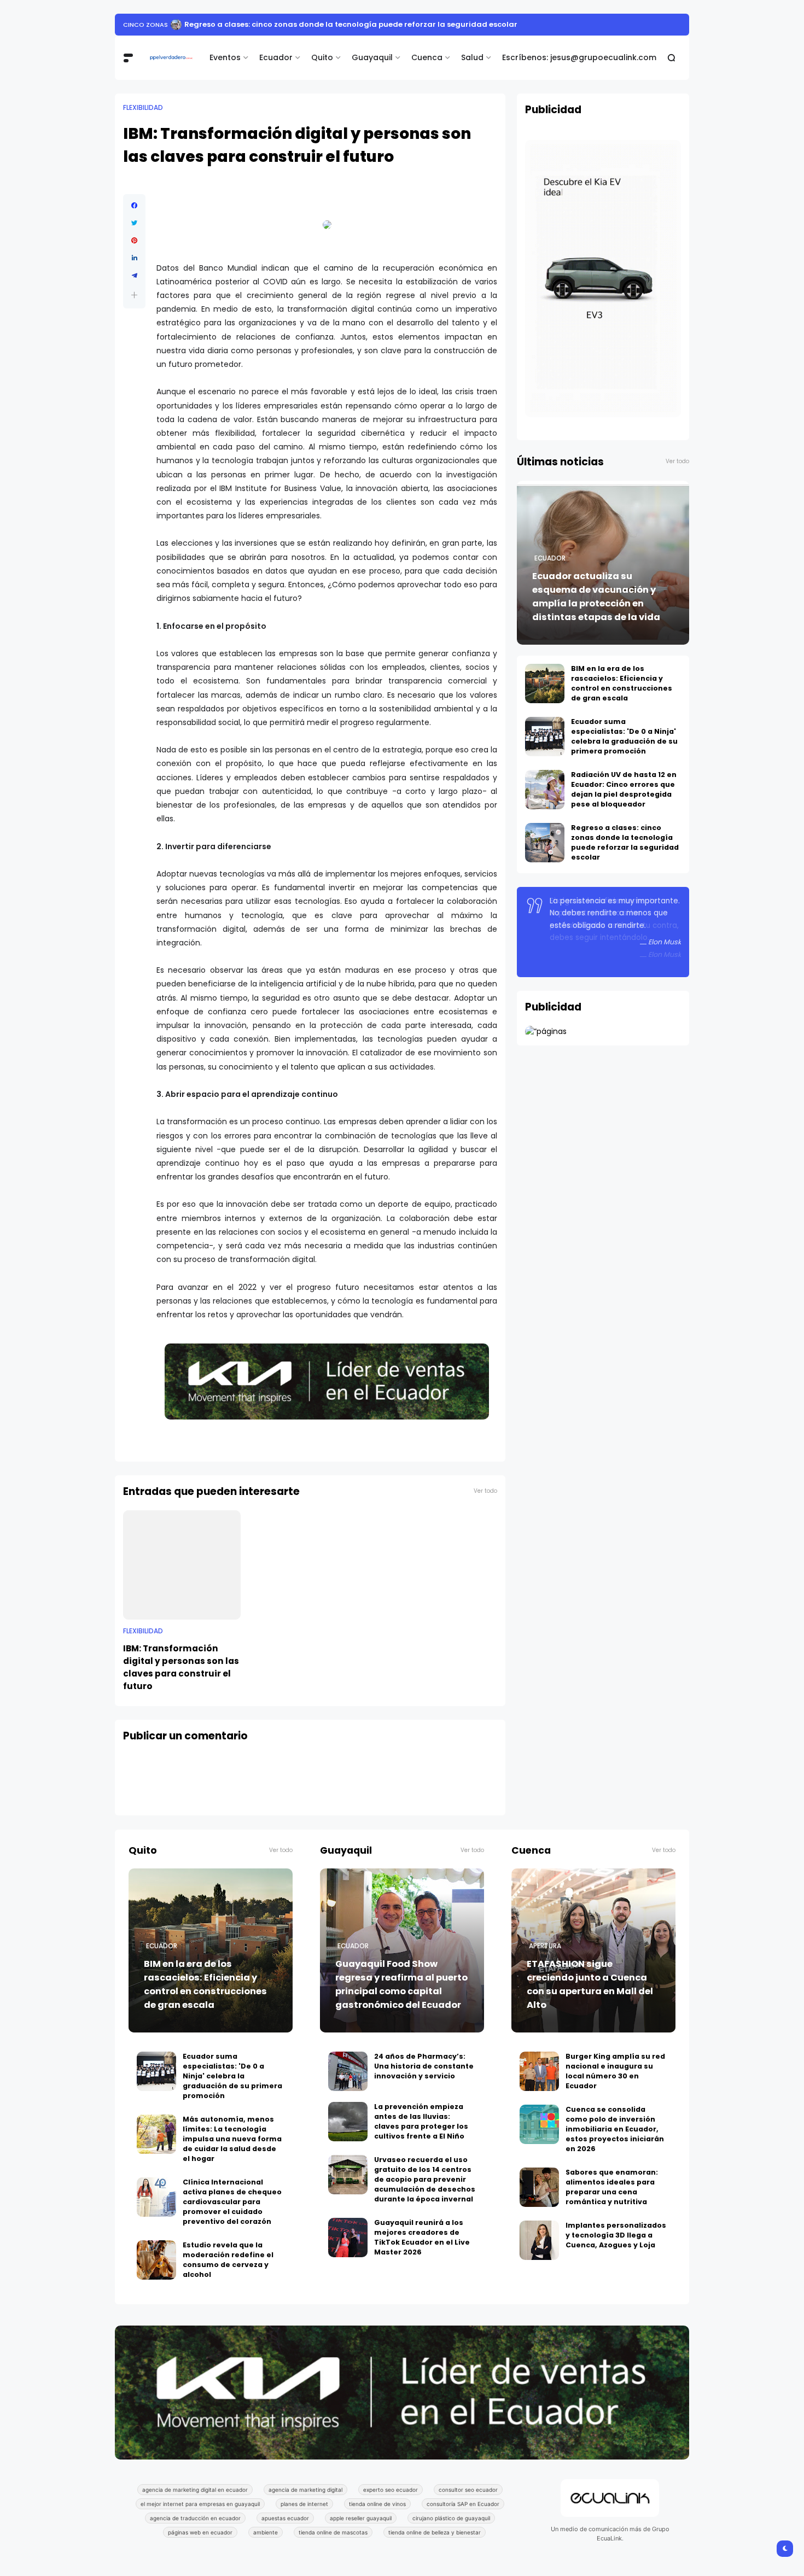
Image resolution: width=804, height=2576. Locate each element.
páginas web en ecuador (200, 2532)
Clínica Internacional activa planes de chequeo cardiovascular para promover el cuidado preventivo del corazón (232, 2202)
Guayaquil (372, 57)
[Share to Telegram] (134, 276)
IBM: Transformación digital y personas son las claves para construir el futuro (181, 1667)
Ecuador (276, 57)
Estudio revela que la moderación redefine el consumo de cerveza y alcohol (228, 2260)
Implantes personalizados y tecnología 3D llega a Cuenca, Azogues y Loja (616, 2235)
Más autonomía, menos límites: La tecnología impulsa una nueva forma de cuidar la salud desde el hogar (232, 2139)
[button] (134, 295)
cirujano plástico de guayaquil (451, 2518)
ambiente (266, 2532)
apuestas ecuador (285, 2518)
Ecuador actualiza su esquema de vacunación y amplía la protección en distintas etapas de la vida (596, 597)
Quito (322, 57)
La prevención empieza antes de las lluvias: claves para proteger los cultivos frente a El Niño (421, 2121)
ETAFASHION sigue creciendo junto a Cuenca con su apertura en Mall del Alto (590, 1984)
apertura (545, 1946)
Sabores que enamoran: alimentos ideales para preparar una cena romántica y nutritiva (612, 2187)
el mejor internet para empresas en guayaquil (200, 2504)
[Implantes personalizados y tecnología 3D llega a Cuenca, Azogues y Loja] (539, 2240)
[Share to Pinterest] (134, 241)
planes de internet (304, 2504)
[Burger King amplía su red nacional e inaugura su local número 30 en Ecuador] (539, 2071)
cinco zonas (145, 25)
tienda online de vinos (377, 2504)
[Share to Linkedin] (134, 258)
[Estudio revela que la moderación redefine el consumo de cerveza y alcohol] (156, 2260)
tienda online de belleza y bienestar (435, 2532)
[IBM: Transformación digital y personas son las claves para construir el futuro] (182, 1565)
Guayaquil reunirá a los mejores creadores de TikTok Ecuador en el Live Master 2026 (422, 2237)
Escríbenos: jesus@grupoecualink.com (579, 57)
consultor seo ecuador (468, 2490)
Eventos (225, 57)
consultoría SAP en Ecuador (463, 2504)
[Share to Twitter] (134, 223)
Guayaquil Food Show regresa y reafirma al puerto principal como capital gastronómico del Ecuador (401, 1984)
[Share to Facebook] (134, 206)
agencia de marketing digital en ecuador (195, 2490)
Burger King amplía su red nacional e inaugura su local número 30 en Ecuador (615, 2071)
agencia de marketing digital (305, 2490)
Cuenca (427, 57)
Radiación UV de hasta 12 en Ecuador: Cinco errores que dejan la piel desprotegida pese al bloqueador (624, 789)
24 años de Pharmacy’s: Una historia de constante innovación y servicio (424, 2066)
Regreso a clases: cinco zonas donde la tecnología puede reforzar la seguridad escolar (351, 24)
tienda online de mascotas (333, 2532)
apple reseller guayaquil (361, 2518)
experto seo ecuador (391, 2490)
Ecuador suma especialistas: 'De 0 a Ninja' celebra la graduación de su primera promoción (624, 736)
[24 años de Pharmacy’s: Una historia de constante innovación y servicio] (348, 2071)
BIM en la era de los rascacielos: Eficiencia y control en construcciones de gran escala (622, 683)
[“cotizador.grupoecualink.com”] (546, 1031)
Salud (472, 57)
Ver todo (485, 1491)
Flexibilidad (143, 108)
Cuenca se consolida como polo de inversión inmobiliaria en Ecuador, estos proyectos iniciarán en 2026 (615, 2129)
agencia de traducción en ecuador (195, 2518)
